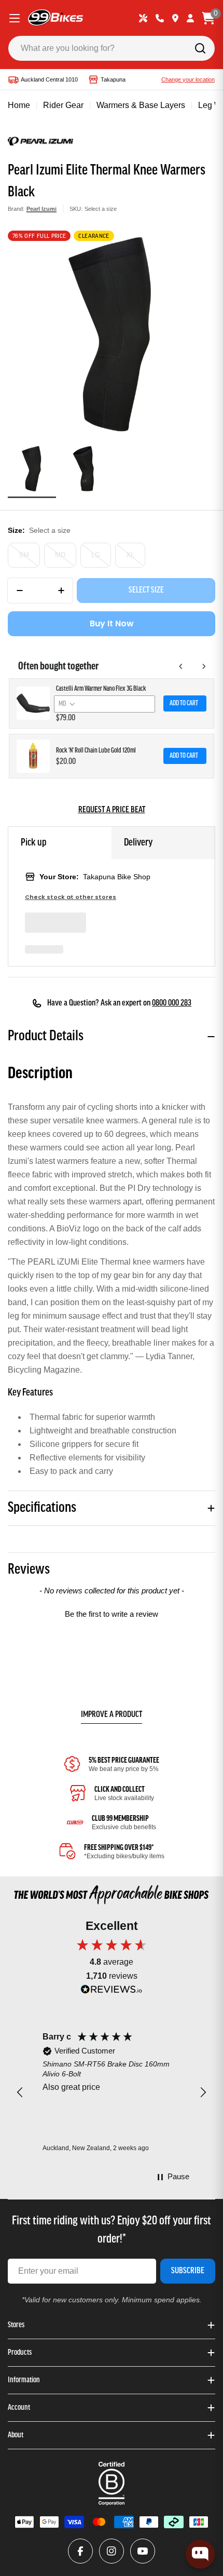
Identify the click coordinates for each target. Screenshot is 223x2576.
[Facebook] (80, 2551)
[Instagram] (112, 2551)
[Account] (190, 18)
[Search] (200, 48)
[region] (112, 2093)
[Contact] (160, 18)
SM (24, 555)
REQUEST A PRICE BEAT (112, 810)
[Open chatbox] (200, 2554)
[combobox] (112, 48)
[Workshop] (143, 18)
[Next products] (204, 666)
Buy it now (112, 623)
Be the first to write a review (112, 1614)
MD (60, 555)
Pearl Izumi (41, 209)
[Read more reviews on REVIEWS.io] (112, 1992)
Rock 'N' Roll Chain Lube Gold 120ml (96, 751)
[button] (112, 1613)
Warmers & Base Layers (141, 105)
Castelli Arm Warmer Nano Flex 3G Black (101, 689)
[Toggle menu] (15, 18)
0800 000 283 (172, 1003)
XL (130, 555)
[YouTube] (143, 2551)
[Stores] (175, 18)
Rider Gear (63, 105)
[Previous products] (181, 666)
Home (19, 105)
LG (96, 555)
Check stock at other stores (71, 897)
